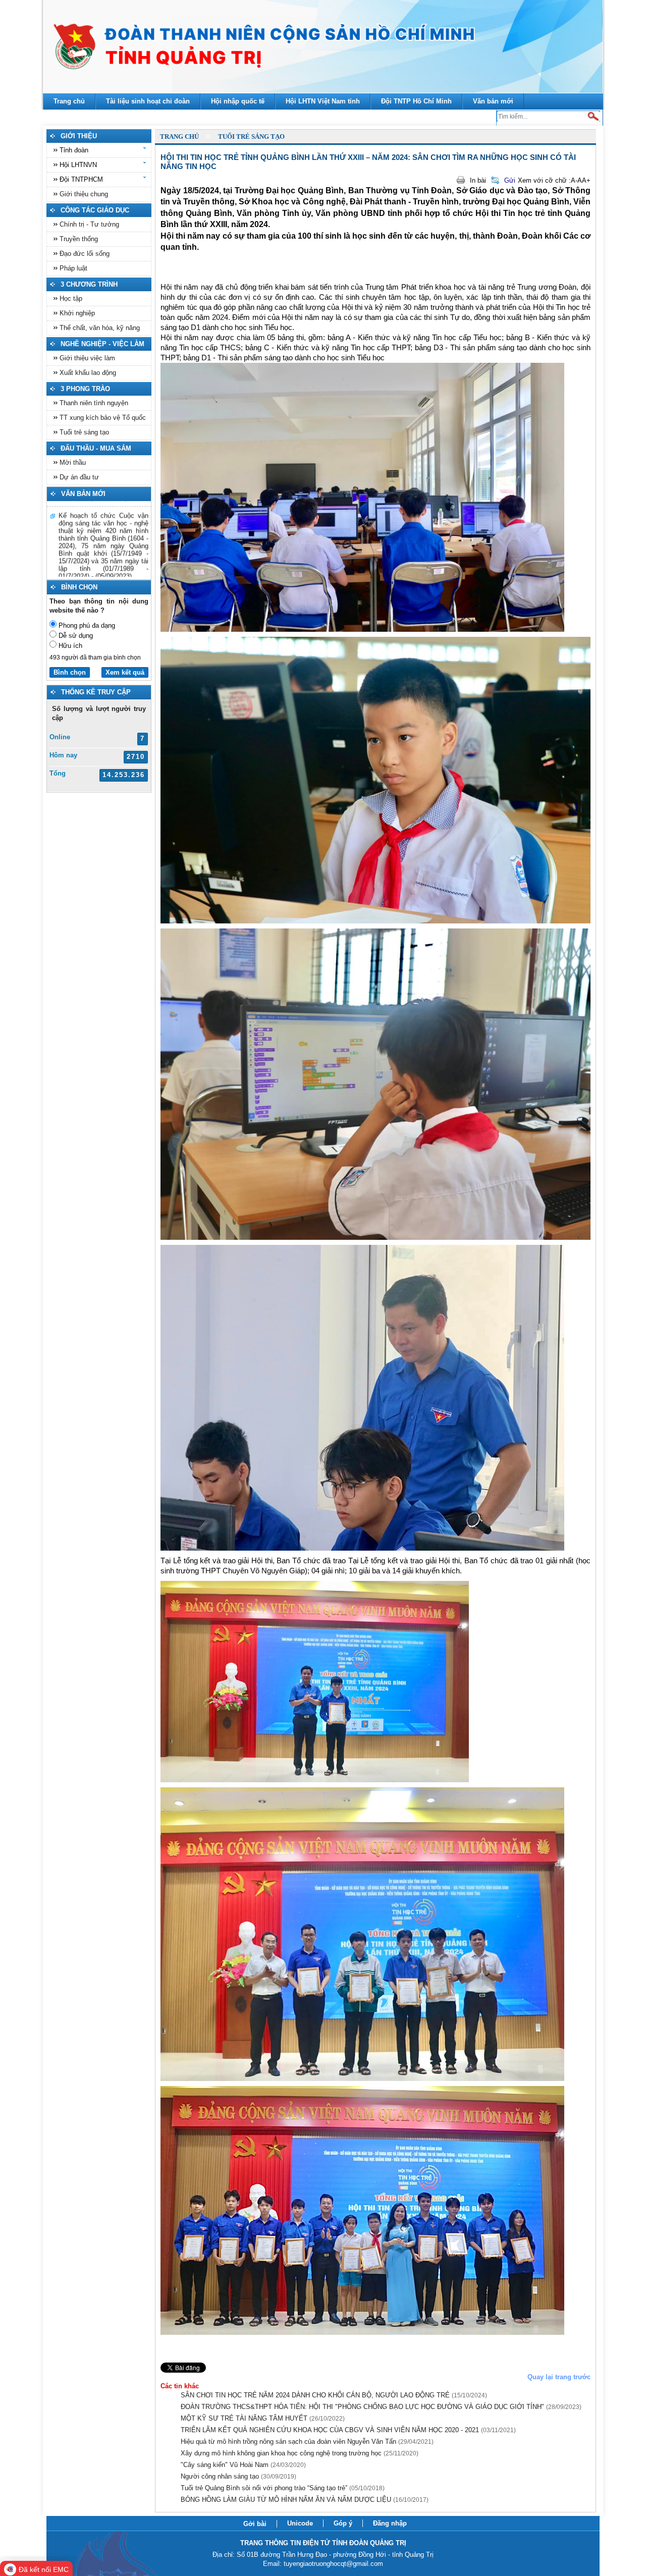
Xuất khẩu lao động (88, 373)
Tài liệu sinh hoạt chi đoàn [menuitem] (148, 101)
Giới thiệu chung (84, 194)
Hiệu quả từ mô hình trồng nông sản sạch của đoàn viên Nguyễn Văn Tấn (307, 2442)
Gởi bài (255, 2524)
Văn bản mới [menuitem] (493, 101)
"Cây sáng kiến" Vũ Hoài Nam (243, 2465)
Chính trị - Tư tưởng (89, 224)
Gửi (510, 180)
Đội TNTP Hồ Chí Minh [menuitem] (416, 101)
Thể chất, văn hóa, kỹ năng (100, 328)
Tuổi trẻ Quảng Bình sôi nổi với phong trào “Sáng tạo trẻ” (283, 2488)
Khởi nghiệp (77, 313)
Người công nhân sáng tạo (238, 2476)
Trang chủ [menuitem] (69, 101)
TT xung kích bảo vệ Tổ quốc (103, 418)
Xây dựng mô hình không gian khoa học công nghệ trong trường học (300, 2453)
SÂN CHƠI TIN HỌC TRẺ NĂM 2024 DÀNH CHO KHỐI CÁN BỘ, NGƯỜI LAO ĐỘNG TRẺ (334, 2395)
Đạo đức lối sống (85, 254)
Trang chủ (179, 136)
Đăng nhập (390, 2523)
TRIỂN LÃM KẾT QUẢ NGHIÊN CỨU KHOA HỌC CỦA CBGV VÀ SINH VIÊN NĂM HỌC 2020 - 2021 (348, 2430)
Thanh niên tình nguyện (94, 403)
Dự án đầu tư (79, 477)
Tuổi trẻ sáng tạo (84, 432)
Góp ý (343, 2523)
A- (574, 180)
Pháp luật (73, 268)
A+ (586, 180)
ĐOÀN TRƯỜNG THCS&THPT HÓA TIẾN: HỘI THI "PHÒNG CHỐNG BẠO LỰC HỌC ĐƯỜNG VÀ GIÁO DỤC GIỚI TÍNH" (381, 2407)
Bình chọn (70, 672)
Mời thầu (73, 462)
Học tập (71, 298)
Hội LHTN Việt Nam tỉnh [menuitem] (323, 101)
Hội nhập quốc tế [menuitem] (238, 101)
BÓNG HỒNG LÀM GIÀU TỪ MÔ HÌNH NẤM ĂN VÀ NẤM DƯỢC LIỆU (305, 2500)
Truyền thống (79, 239)
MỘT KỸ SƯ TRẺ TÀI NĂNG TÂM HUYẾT (263, 2418)
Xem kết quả (125, 672)
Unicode (300, 2523)
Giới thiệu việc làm (87, 358)
